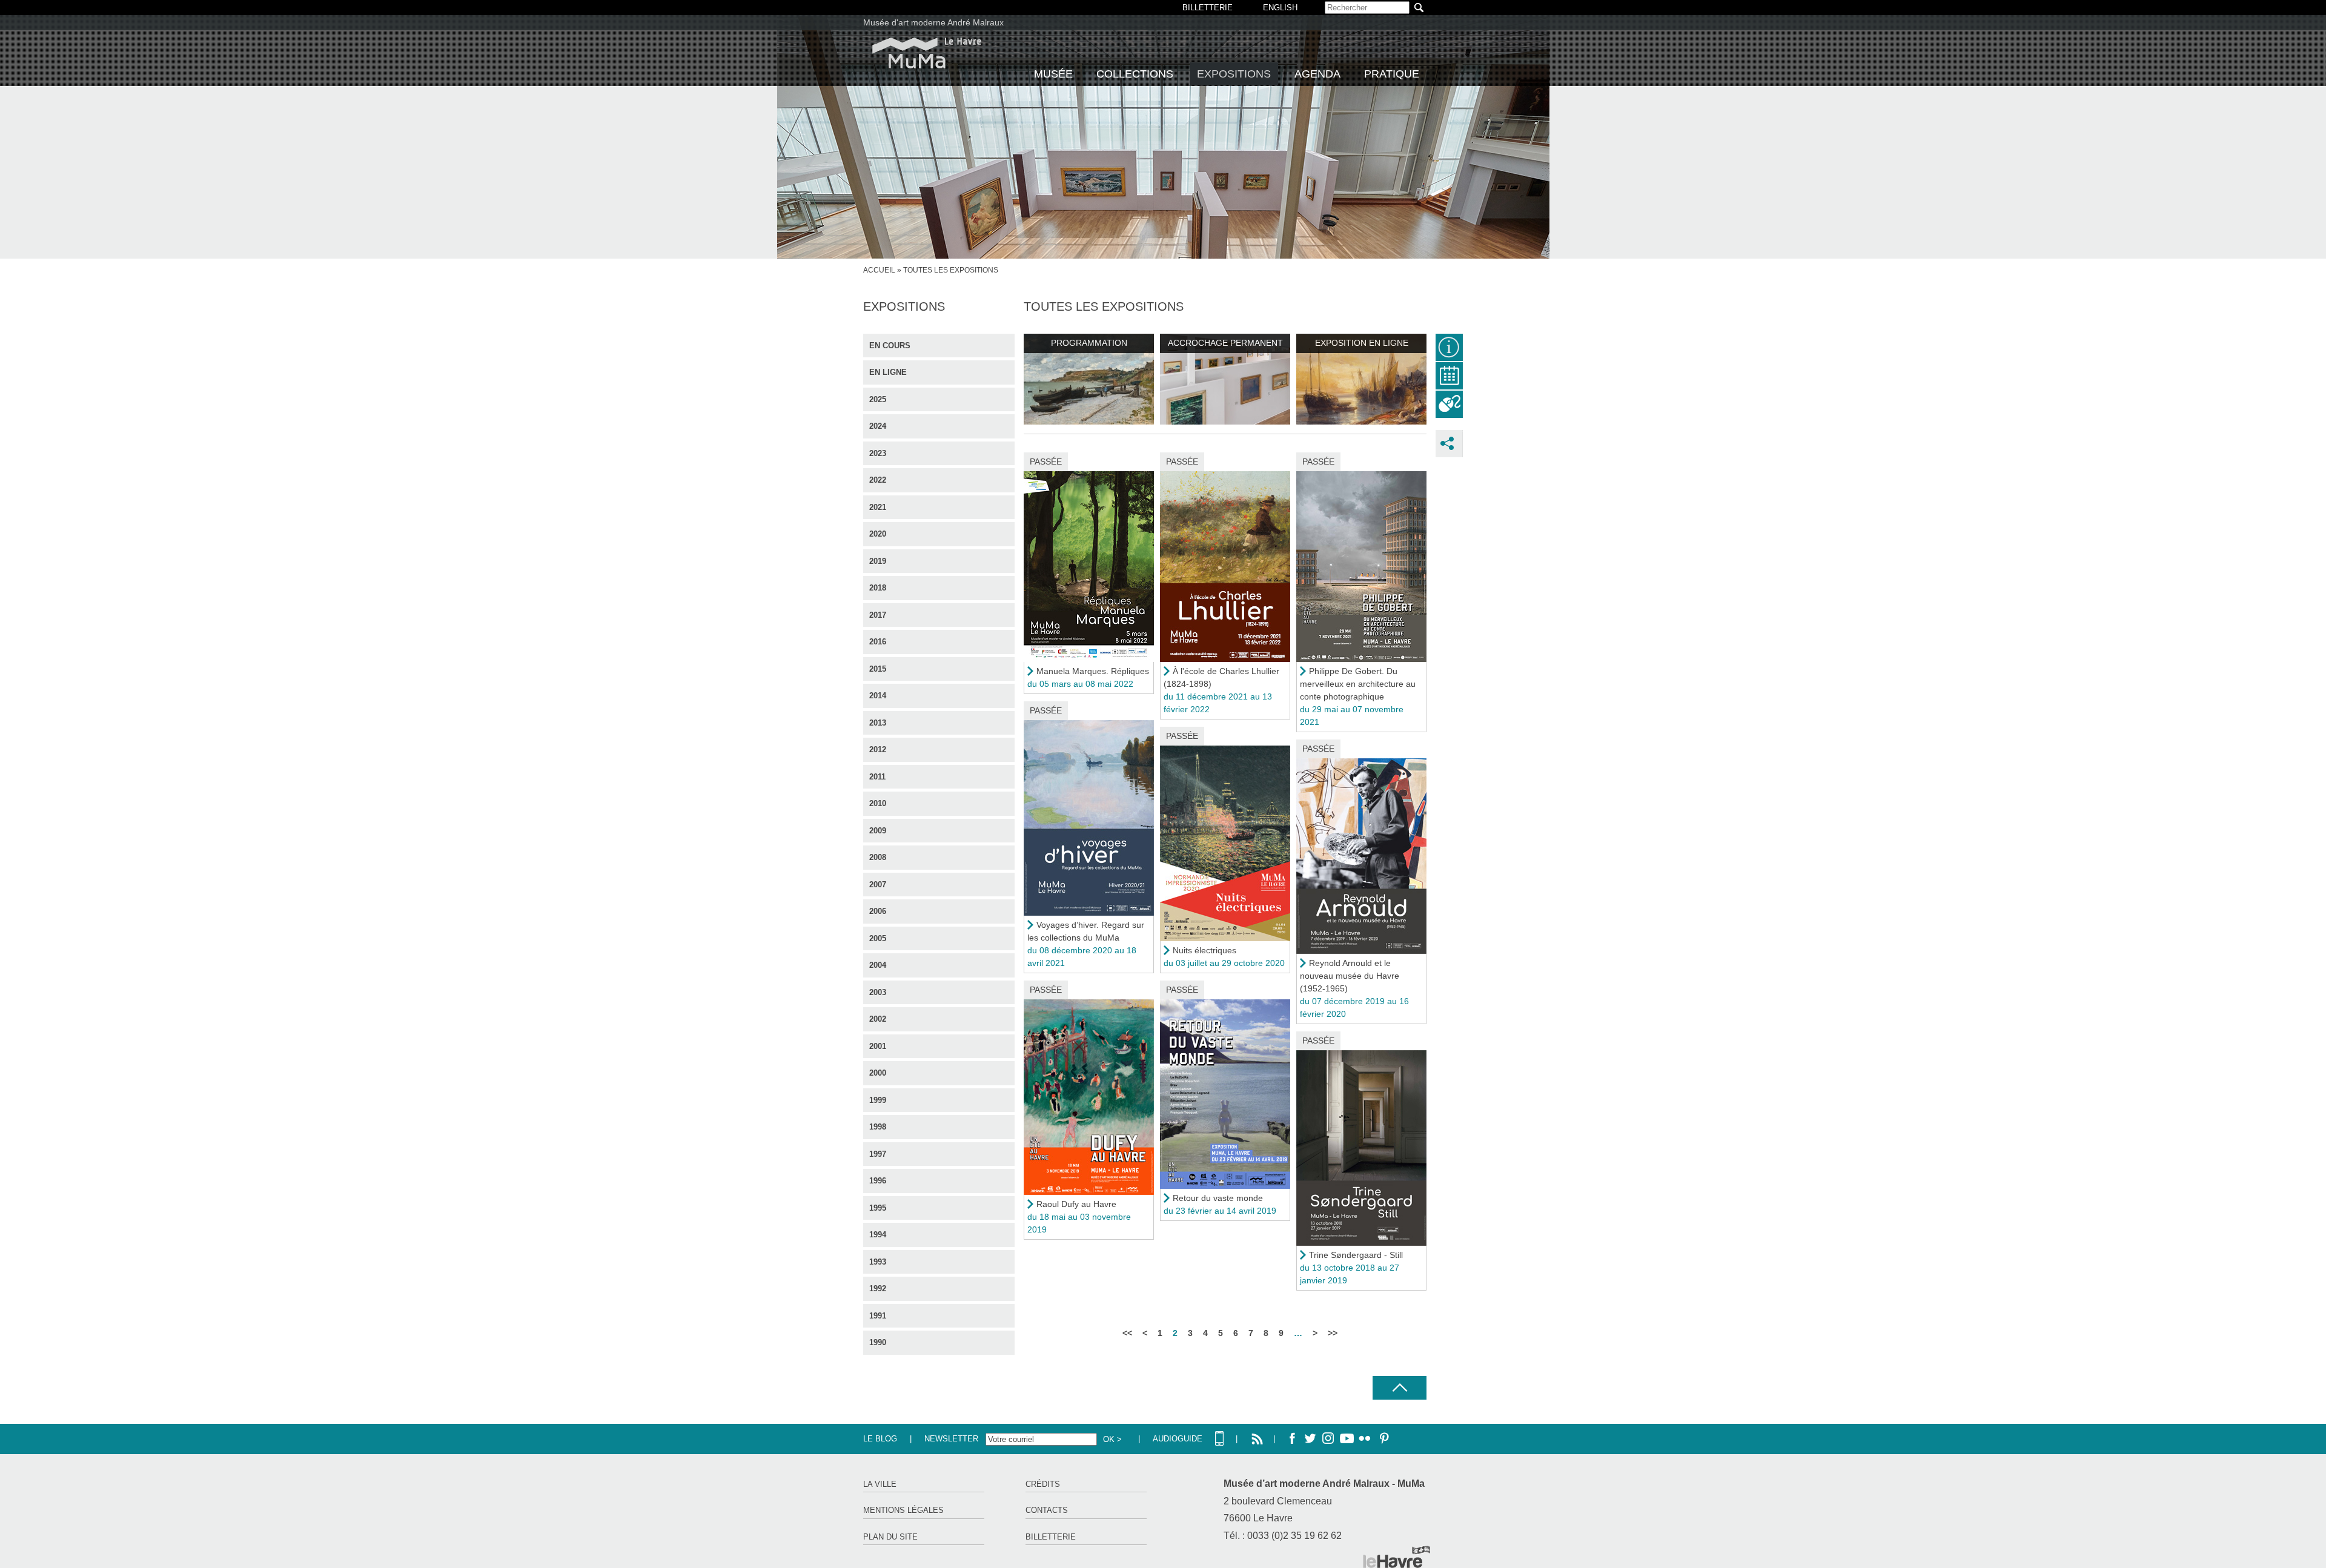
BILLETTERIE (1208, 8)
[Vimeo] (1347, 1439)
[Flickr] (1365, 1439)
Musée (1053, 74)
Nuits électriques (1204, 950)
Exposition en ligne (1362, 343)
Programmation (1089, 343)
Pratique (1392, 74)
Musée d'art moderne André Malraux (933, 22)
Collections (1135, 74)
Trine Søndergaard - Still (1356, 1255)
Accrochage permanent (1225, 343)
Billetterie (1051, 1537)
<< (1127, 1333)
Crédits (1043, 1484)
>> (1333, 1333)
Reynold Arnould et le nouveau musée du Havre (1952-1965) (1350, 976)
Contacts (1047, 1510)
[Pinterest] (1383, 1439)
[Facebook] (1292, 1439)
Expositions (1234, 74)
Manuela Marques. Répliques (1093, 671)
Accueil (879, 270)
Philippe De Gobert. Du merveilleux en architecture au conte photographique (1358, 684)
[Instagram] (1328, 1439)
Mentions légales (903, 1510)
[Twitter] (1310, 1439)
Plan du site (890, 1537)
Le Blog (880, 1439)
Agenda (1317, 74)
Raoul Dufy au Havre (1076, 1204)
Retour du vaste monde (1218, 1198)
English (1280, 8)
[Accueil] (927, 53)
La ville (880, 1484)
